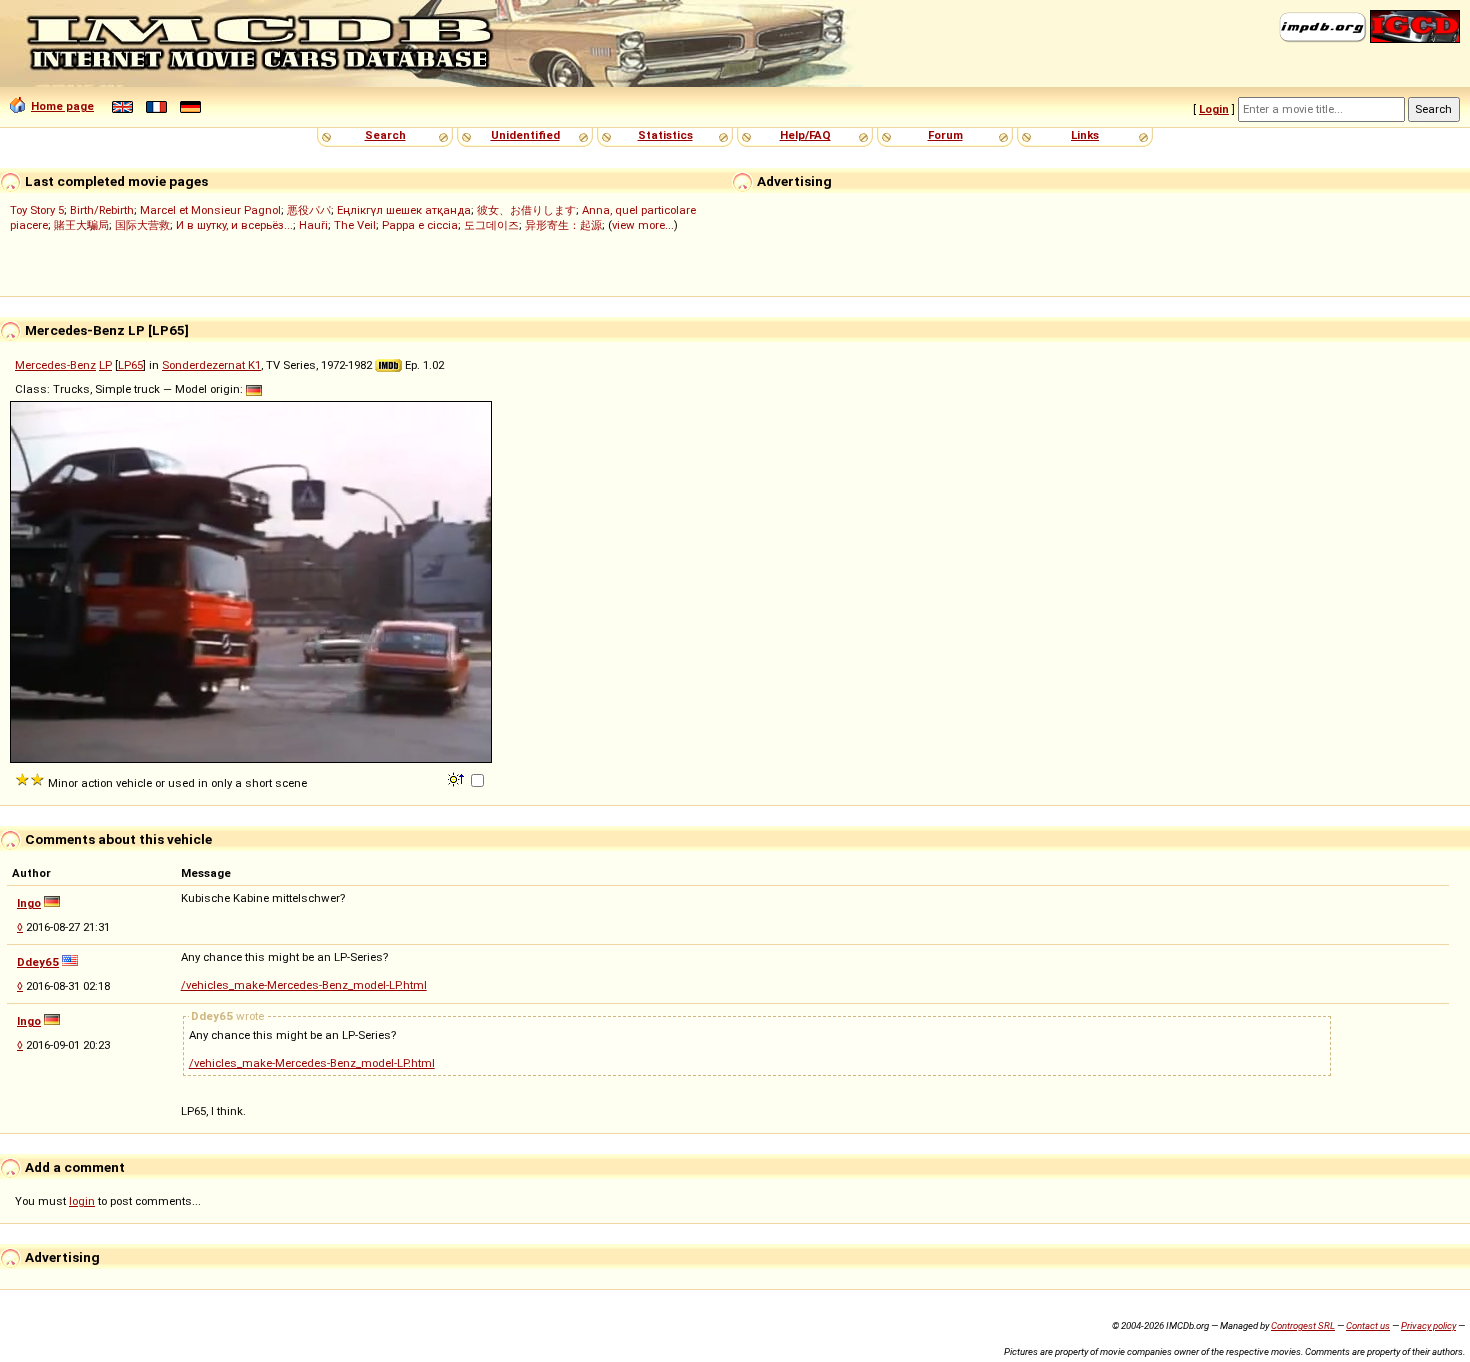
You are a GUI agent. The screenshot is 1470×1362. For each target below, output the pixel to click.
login (82, 1201)
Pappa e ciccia (420, 225)
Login (1214, 109)
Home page (62, 106)
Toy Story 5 (37, 210)
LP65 (130, 365)
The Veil (355, 225)
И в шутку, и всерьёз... (234, 225)
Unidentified (525, 135)
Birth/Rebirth (102, 210)
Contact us (1368, 1325)
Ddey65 (38, 962)
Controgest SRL (1303, 1325)
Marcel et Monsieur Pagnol (210, 210)
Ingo (29, 903)
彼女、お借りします (526, 210)
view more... (643, 225)
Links (1085, 135)
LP (105, 365)
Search (385, 135)
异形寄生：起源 (563, 225)
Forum (945, 135)
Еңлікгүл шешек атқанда (404, 210)
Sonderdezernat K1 (211, 365)
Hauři (313, 225)
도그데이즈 (491, 225)
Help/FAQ (805, 135)
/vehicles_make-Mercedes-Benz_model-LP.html (304, 985)
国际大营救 (142, 225)
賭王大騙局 (81, 225)
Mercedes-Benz (55, 365)
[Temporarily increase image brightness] (457, 778)
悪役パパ (309, 210)
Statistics (665, 135)
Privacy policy (1428, 1325)
